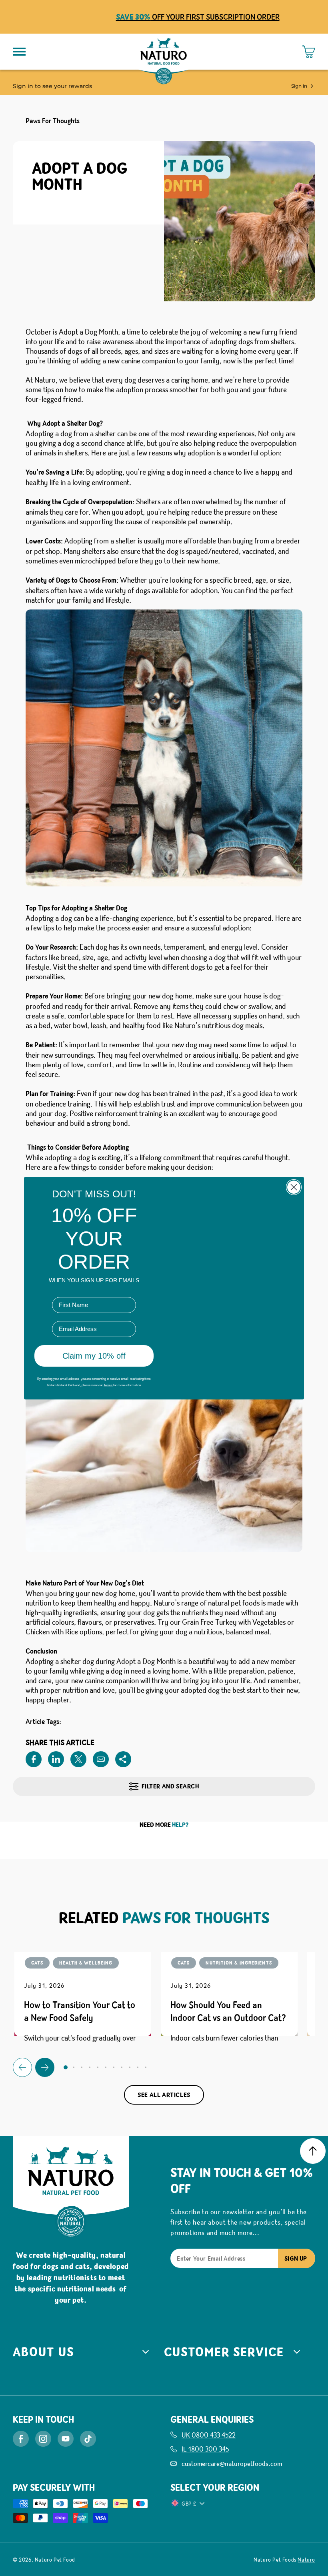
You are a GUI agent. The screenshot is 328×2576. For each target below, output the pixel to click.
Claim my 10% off (94, 1341)
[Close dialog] (294, 1198)
